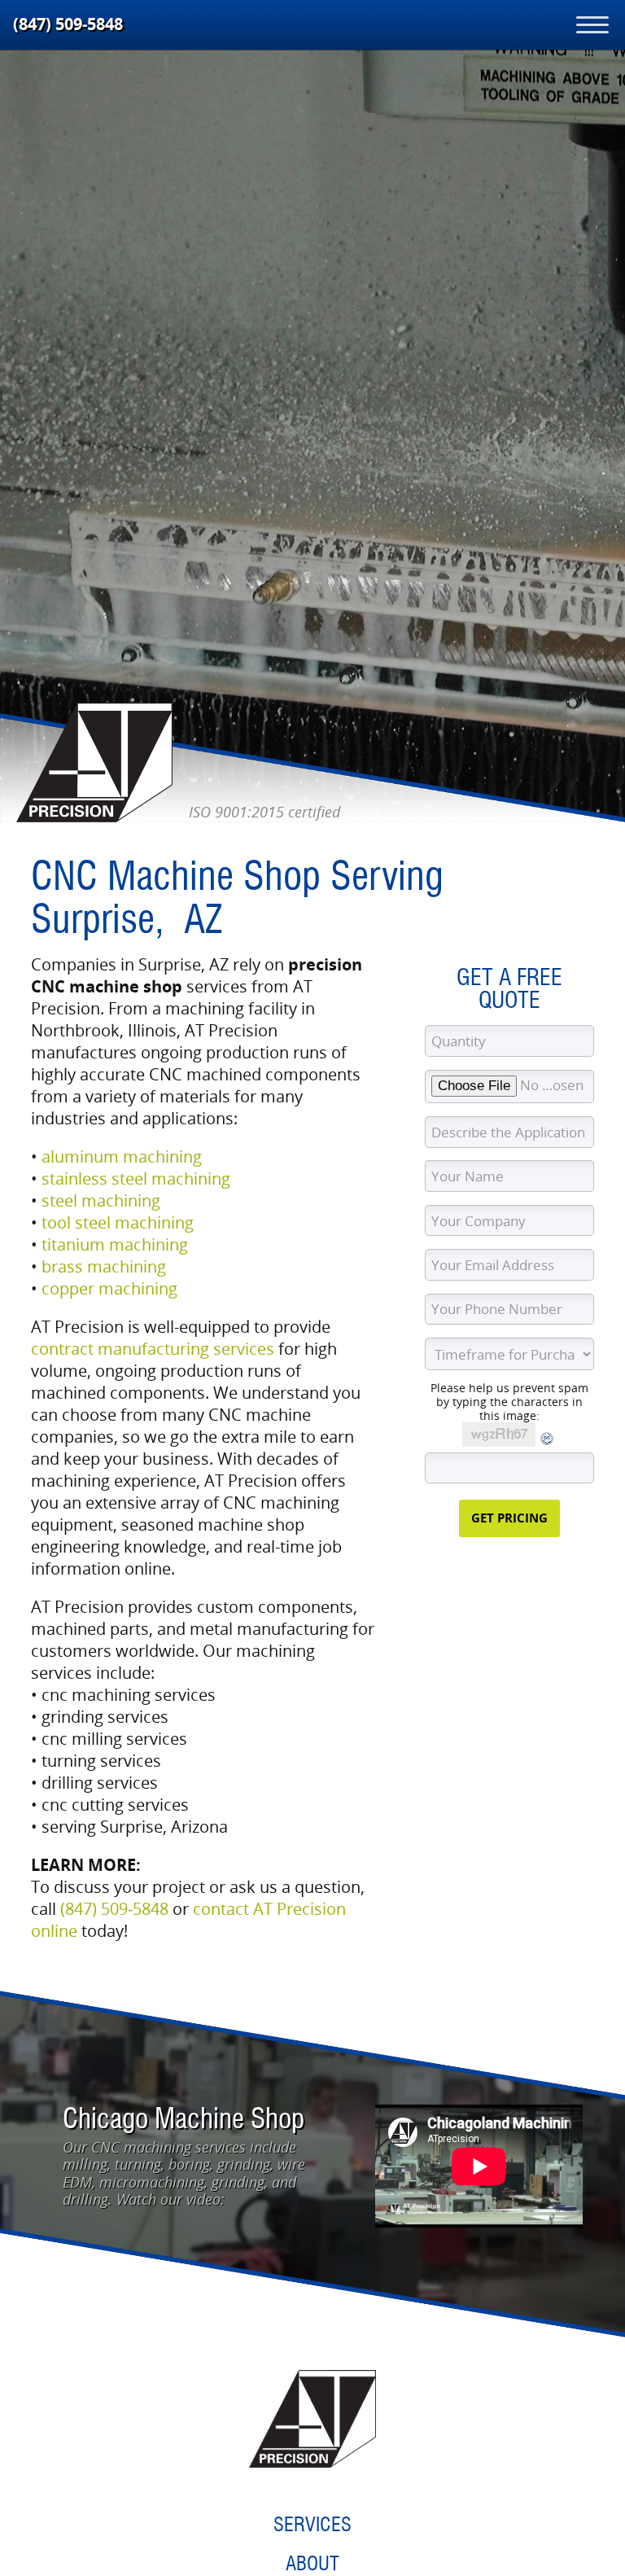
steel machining (101, 1200)
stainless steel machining (136, 1178)
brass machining (104, 1266)
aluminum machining (122, 1157)
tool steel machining (118, 1222)
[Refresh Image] (548, 1442)
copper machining (109, 1288)
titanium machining (115, 1244)
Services (312, 2524)
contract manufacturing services (153, 1349)
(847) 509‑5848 (68, 24)
